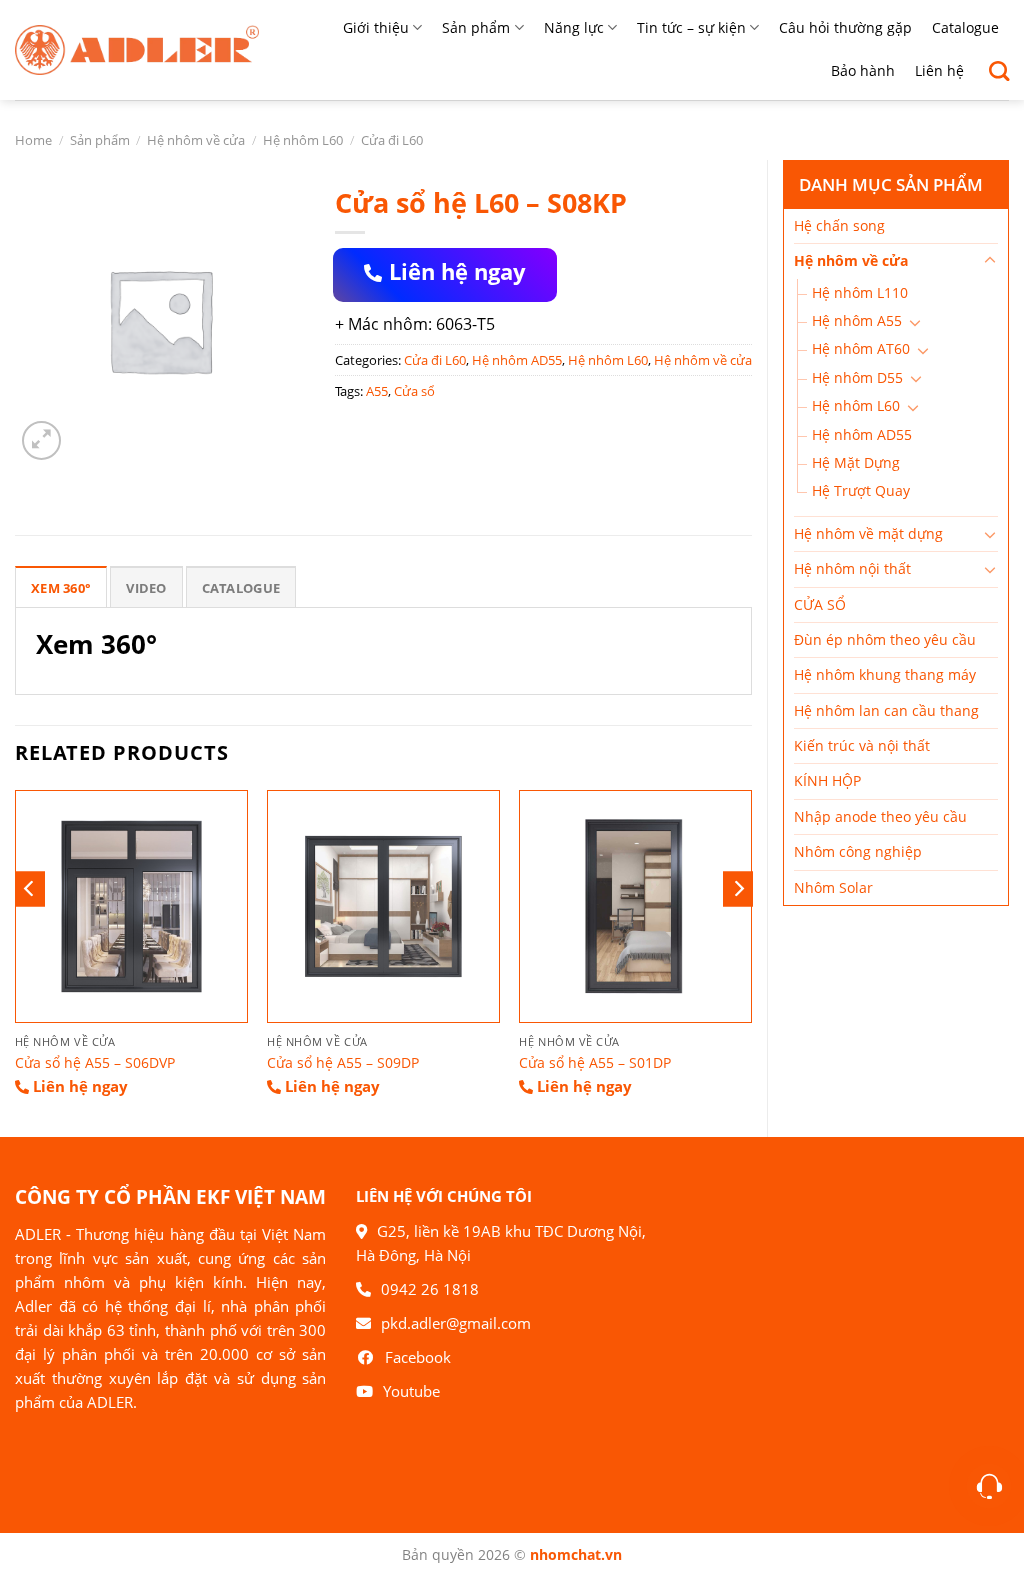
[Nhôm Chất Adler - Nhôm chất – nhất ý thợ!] (137, 50)
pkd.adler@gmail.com (456, 1323)
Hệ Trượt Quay (861, 490)
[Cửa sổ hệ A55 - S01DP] (635, 906)
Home (33, 140)
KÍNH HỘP (827, 780)
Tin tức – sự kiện (691, 27)
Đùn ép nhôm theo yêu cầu (885, 639)
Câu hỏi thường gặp (845, 27)
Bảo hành (863, 70)
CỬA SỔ (820, 604)
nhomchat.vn (576, 1554)
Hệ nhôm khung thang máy (885, 674)
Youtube (411, 1391)
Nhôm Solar (833, 887)
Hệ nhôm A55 (857, 320)
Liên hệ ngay (457, 271)
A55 (377, 391)
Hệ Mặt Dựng (856, 462)
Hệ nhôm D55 (857, 377)
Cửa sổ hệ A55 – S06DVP (95, 1063)
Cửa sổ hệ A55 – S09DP (343, 1063)
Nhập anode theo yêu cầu (880, 816)
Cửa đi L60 (392, 140)
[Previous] (30, 888)
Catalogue (965, 27)
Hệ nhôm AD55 (862, 434)
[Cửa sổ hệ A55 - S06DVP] (131, 906)
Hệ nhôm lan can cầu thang (886, 710)
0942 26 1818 (430, 1289)
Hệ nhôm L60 (303, 140)
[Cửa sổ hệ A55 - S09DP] (383, 906)
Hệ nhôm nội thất (852, 568)
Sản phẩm (476, 27)
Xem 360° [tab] (61, 588)
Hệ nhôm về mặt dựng (868, 533)
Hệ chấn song (839, 225)
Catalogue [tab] (241, 588)
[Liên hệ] (989, 1486)
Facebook (418, 1357)
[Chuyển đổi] (990, 261)
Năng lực (574, 27)
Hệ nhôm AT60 (861, 348)
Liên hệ (939, 70)
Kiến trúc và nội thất (862, 745)
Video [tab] (146, 588)
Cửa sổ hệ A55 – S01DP (595, 1063)
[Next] (738, 888)
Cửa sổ (414, 391)
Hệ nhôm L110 (860, 292)
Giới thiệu (376, 27)
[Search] (991, 71)
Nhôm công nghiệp (858, 851)
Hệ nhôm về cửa (196, 140)
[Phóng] (41, 440)
